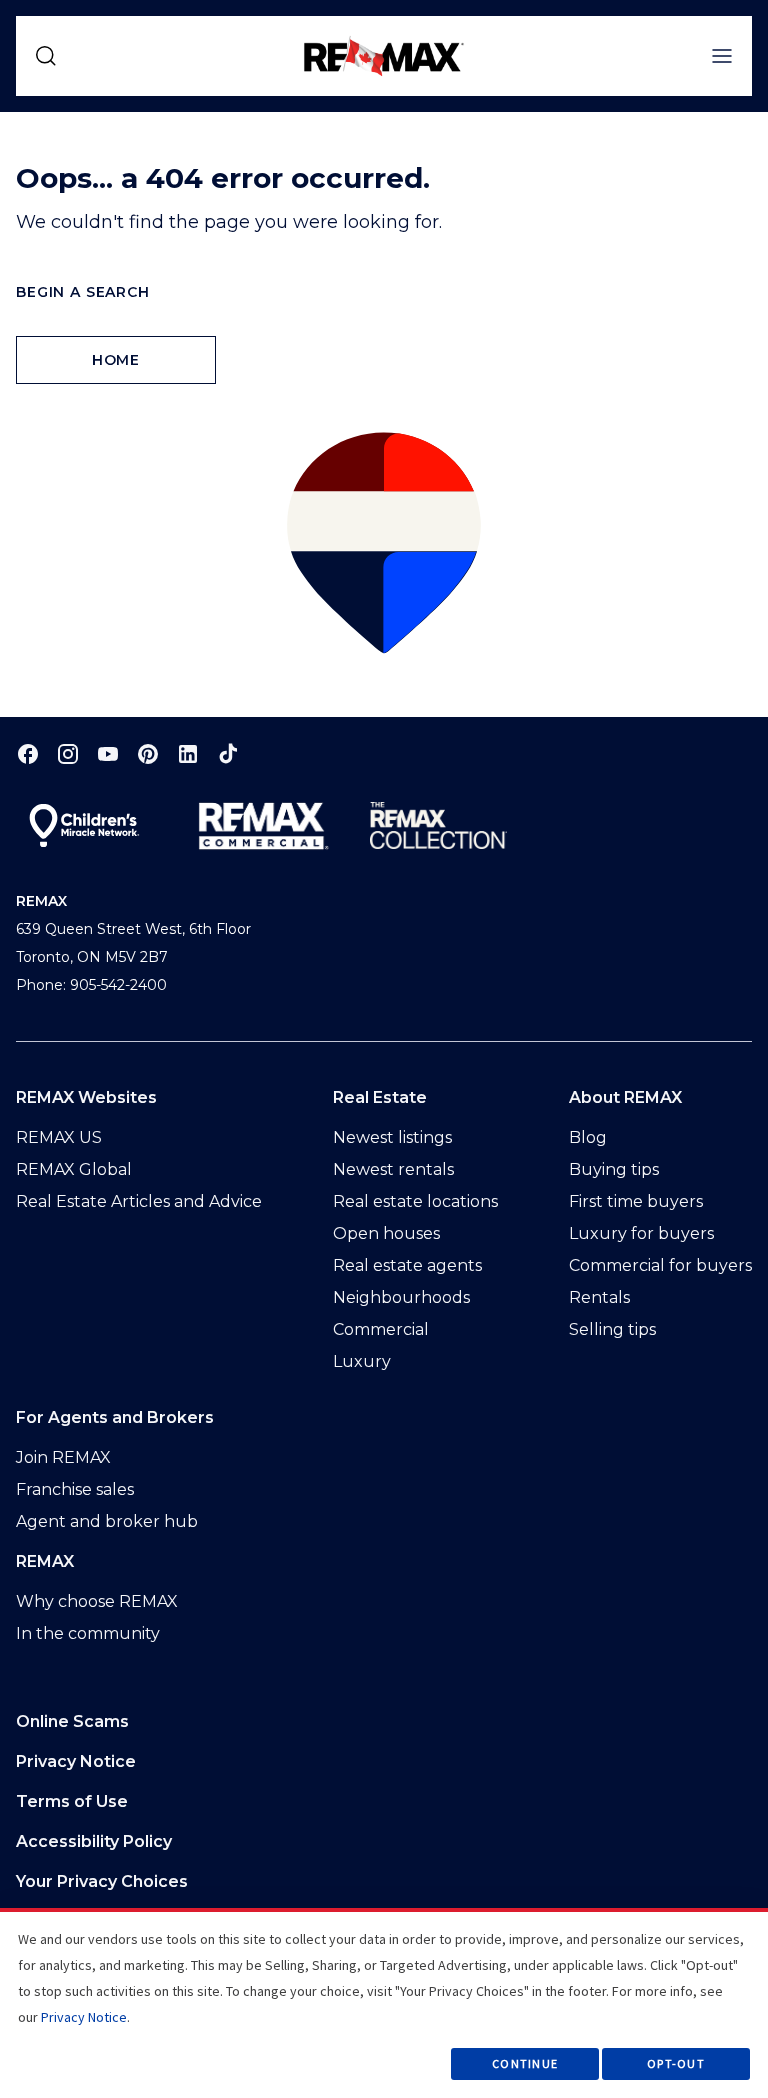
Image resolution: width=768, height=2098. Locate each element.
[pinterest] (148, 753)
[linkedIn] (188, 753)
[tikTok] (228, 753)
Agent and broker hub (107, 1521)
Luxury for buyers (641, 1233)
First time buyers (636, 1201)
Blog (588, 1137)
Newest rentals (393, 1169)
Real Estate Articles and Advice (139, 1201)
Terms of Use (72, 1801)
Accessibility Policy (94, 1841)
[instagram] (68, 753)
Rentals (599, 1297)
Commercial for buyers (660, 1265)
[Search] (46, 56)
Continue (525, 2063)
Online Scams (72, 1721)
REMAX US (59, 1137)
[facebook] (28, 753)
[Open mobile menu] (722, 56)
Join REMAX (63, 1457)
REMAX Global (74, 1169)
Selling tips (612, 1329)
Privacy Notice (76, 1761)
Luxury (362, 1361)
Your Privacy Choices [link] (102, 1881)
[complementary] (384, 1882)
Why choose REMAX (97, 1601)
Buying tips (614, 1169)
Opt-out (676, 2063)
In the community (88, 1633)
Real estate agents (407, 1265)
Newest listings (392, 1137)
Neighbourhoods (401, 1297)
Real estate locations (415, 1201)
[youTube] (108, 753)
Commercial (381, 1329)
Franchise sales (75, 1489)
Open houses (386, 1233)
